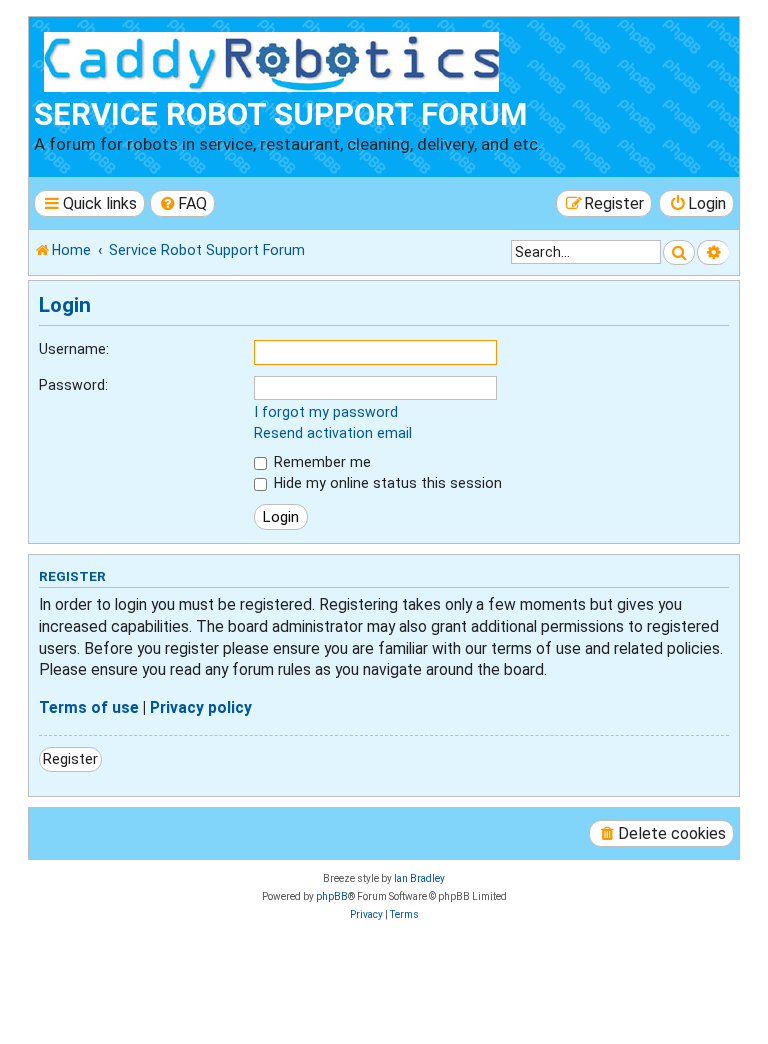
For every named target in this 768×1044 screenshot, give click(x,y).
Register (70, 759)
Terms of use (89, 708)
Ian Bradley (419, 878)
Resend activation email (333, 433)
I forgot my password (326, 412)
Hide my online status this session (386, 483)
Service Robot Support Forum (280, 114)
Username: (74, 349)
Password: (73, 385)
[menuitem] (183, 203)
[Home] (275, 59)
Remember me (320, 462)
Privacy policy (201, 708)
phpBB (332, 896)
